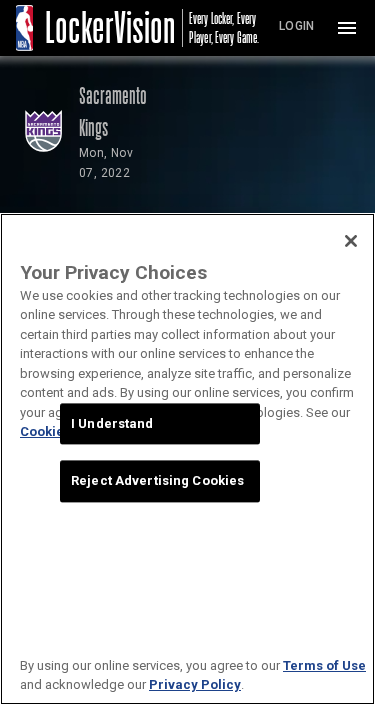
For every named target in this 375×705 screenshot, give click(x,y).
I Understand (112, 423)
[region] (187, 459)
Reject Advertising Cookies (157, 481)
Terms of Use (324, 665)
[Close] (351, 241)
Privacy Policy (195, 684)
